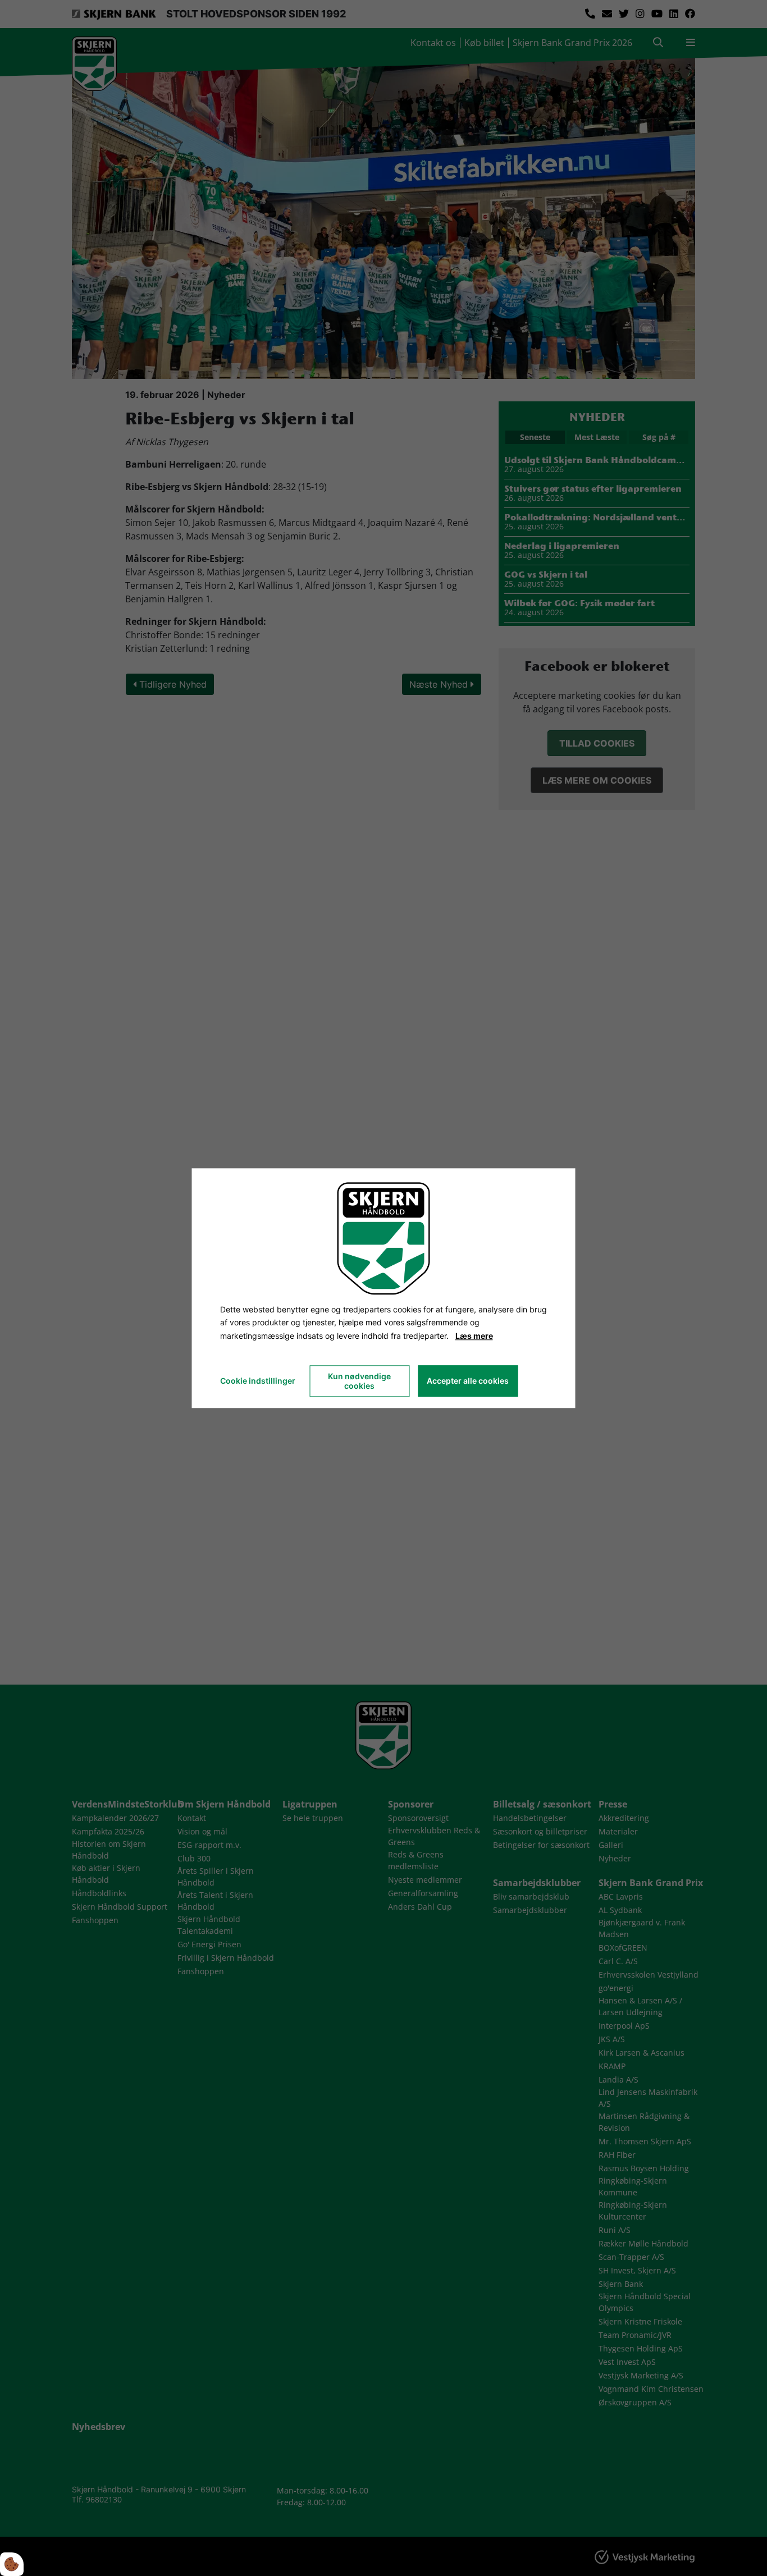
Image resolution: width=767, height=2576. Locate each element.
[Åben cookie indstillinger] (12, 2564)
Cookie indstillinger (258, 1381)
